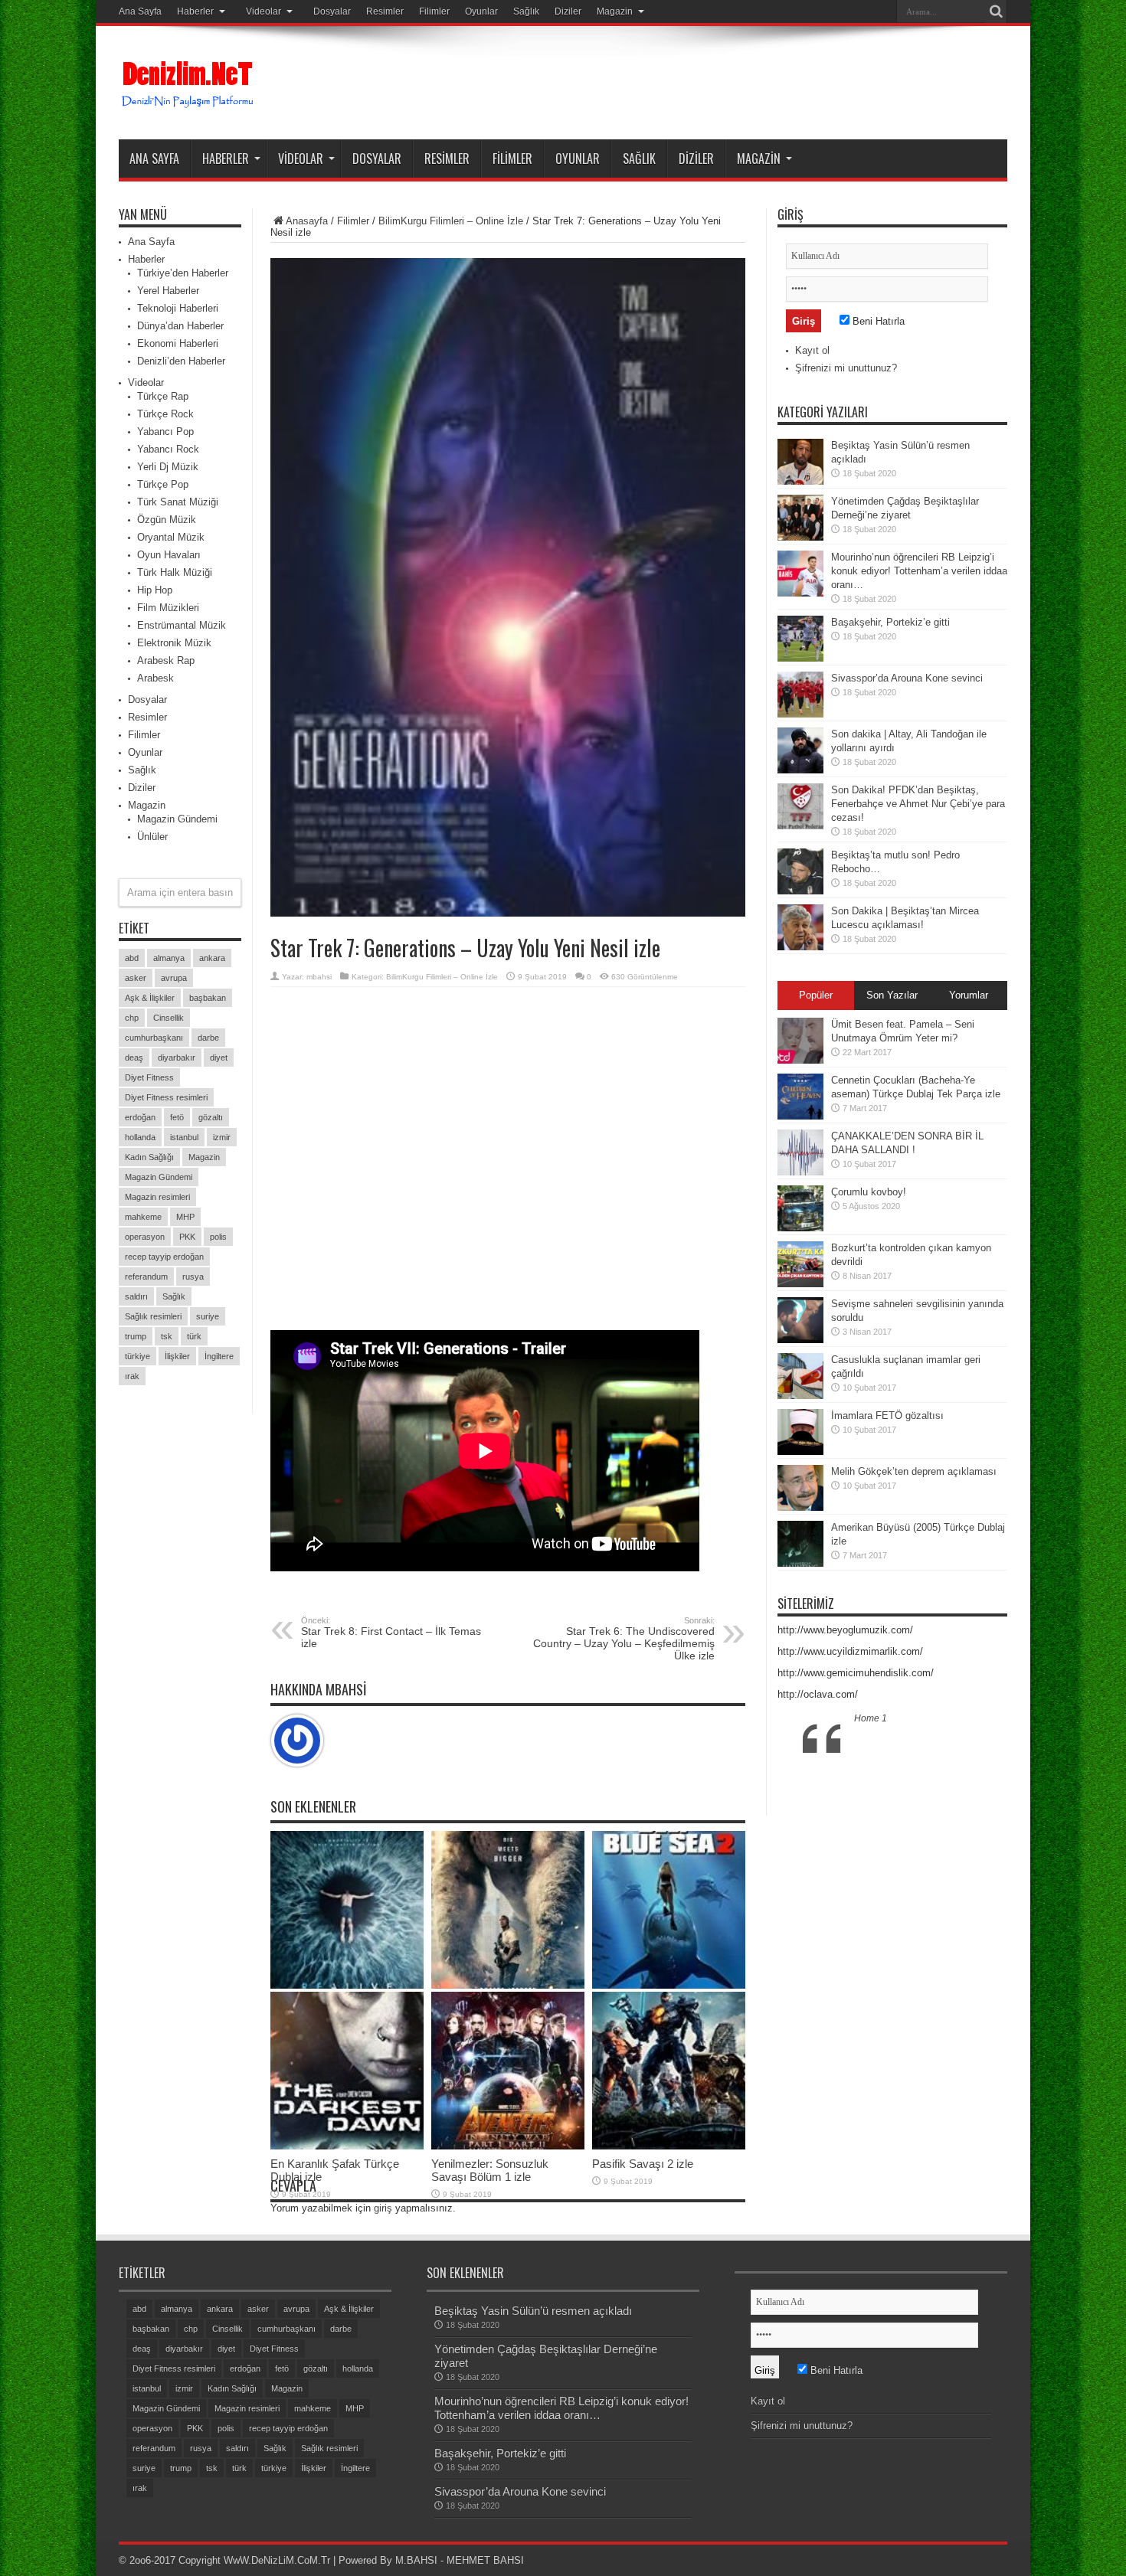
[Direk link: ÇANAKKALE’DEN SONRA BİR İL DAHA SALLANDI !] (800, 1172)
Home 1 (871, 1718)
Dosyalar (332, 11)
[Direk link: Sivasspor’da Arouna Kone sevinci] (800, 714)
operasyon (145, 1237)
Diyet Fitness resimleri (166, 1097)
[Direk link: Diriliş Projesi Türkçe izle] (347, 1985)
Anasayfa (307, 221)
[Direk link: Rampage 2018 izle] (508, 1985)
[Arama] (996, 11)
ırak (132, 1376)
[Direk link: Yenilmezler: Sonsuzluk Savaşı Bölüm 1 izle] (508, 2146)
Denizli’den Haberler (181, 361)
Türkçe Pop (163, 484)
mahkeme (143, 1217)
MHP (185, 1217)
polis (218, 1237)
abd (132, 958)
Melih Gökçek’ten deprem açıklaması (914, 1471)
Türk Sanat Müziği (178, 502)
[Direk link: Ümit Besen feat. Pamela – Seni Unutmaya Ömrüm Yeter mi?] (800, 1060)
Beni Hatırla (877, 321)
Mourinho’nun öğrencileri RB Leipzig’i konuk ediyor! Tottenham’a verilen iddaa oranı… (919, 571)
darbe (208, 1038)
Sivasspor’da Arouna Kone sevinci (907, 678)
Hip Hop (155, 590)
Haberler (195, 11)
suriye (208, 1316)
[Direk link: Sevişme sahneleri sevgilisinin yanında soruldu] (800, 1340)
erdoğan (140, 1117)
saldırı (136, 1296)
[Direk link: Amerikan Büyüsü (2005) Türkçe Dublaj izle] (800, 1563)
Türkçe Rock (165, 414)
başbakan (208, 998)
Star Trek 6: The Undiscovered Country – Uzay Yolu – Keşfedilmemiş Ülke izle (624, 1639)
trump (136, 1336)
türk (194, 1336)
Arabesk (155, 678)
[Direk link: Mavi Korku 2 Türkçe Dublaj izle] (669, 1985)
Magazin (615, 11)
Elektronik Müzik (174, 643)
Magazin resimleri (157, 1197)
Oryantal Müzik (171, 537)
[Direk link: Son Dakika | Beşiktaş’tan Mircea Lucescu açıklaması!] (800, 947)
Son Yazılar (892, 995)
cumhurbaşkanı (154, 1038)
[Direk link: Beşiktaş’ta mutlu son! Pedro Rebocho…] (800, 891)
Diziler (568, 11)
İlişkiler (177, 1356)
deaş (134, 1058)
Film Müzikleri (168, 608)
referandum (146, 1277)
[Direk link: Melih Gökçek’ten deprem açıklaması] (800, 1507)
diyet (219, 1058)
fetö (177, 1117)
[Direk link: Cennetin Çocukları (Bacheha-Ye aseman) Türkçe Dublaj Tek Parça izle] (800, 1116)
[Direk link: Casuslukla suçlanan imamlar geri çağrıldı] (800, 1396)
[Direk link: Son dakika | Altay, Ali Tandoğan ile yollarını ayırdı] (800, 770)
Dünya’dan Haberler (180, 326)
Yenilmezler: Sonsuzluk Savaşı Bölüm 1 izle (490, 2170)
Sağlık (526, 11)
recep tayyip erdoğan (164, 1257)
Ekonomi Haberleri (178, 343)
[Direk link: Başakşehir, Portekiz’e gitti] (800, 658)
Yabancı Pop (165, 432)
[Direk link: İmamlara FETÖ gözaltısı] (800, 1451)
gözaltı (211, 1117)
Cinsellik (169, 1018)
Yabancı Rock (168, 449)
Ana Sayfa (140, 11)
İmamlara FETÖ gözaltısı (887, 1415)
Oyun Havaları (169, 555)
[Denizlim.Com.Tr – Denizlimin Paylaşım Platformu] (188, 101)
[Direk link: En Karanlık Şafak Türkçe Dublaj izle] (347, 2146)
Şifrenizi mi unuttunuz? (846, 368)
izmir (222, 1137)
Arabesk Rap (166, 660)
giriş (383, 2208)
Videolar (263, 11)
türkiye (137, 1356)
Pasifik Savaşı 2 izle (643, 2164)
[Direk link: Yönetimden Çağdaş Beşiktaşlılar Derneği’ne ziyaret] (800, 537)
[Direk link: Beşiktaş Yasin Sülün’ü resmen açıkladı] (800, 481)
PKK (187, 1237)
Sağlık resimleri (153, 1316)
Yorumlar (969, 995)
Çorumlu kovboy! (869, 1192)
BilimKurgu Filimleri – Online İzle (451, 221)
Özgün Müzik (167, 520)
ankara (212, 958)
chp (132, 1018)
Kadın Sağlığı (149, 1157)
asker (136, 978)
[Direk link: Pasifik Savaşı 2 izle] (669, 2146)
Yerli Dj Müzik (168, 467)
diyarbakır (177, 1058)
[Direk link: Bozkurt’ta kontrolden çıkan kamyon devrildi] (800, 1284)
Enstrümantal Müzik (182, 625)
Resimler (385, 11)
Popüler (816, 995)
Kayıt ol (812, 350)
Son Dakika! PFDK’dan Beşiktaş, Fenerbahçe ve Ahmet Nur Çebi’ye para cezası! (918, 804)
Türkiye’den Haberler (183, 273)
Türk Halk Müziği (175, 572)
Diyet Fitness (149, 1077)
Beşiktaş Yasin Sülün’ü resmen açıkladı (533, 2311)
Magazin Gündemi (177, 819)
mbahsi (319, 977)
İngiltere (219, 1356)
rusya (193, 1277)
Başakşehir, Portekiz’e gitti (890, 622)
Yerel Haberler (168, 291)
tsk (167, 1336)
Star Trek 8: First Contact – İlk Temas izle (391, 1633)
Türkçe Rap (163, 396)
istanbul (184, 1137)
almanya (169, 958)
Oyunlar (481, 11)
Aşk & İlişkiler (150, 998)
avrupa (174, 978)
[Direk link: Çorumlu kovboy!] (800, 1228)
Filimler (434, 11)
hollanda (140, 1137)
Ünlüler (152, 837)
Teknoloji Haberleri (178, 308)
